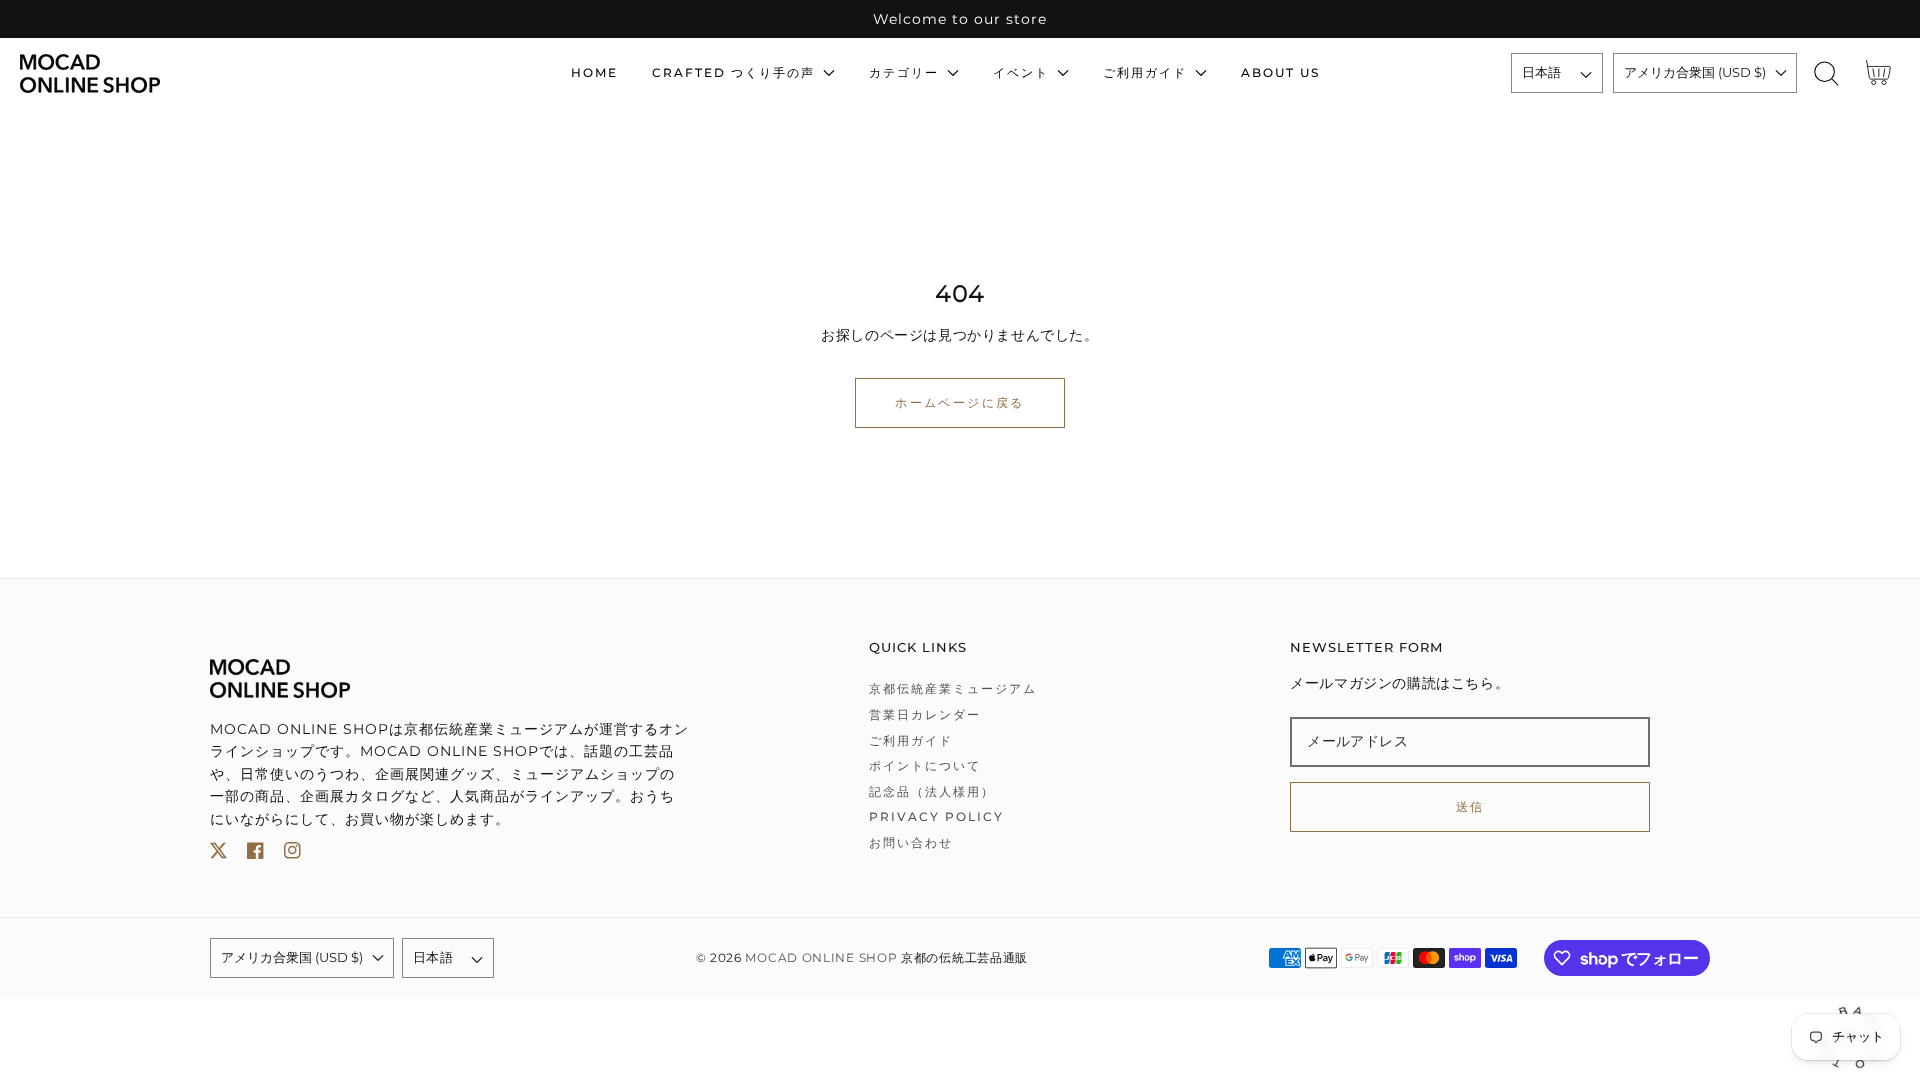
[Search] (1826, 73)
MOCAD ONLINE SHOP (821, 958)
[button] (1826, 73)
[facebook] (255, 854)
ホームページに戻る (960, 402)
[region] (960, 19)
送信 (1470, 806)
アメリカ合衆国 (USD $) (1695, 72)
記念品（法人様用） (932, 791)
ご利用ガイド (911, 740)
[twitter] (218, 854)
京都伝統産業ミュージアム (953, 688)
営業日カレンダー (925, 714)
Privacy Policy (936, 816)
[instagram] (292, 854)
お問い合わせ (911, 842)
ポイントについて (925, 765)
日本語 (1542, 72)
